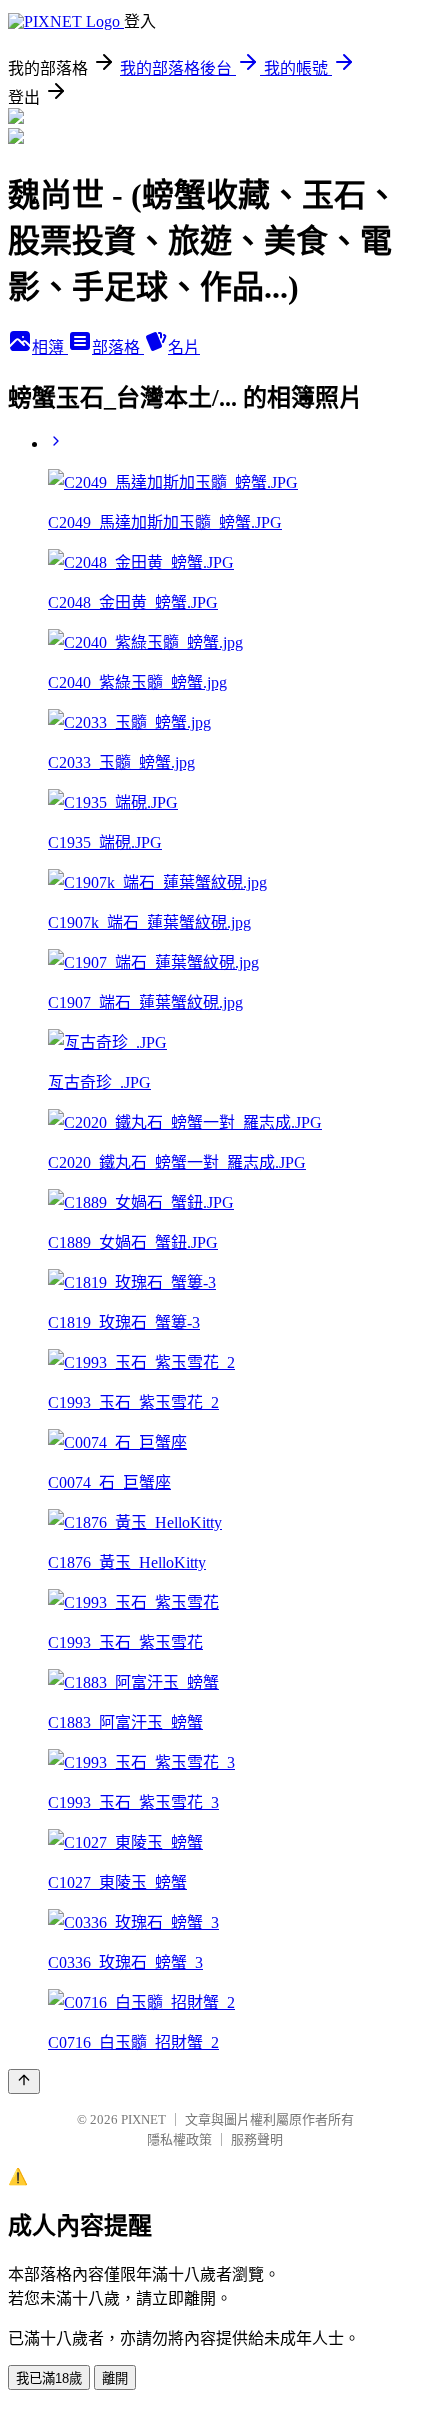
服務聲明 (257, 2139)
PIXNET (143, 2119)
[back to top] (24, 2081)
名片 (184, 347)
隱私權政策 (179, 2139)
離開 (115, 2378)
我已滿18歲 (49, 2378)
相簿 (50, 347)
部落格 (118, 347)
